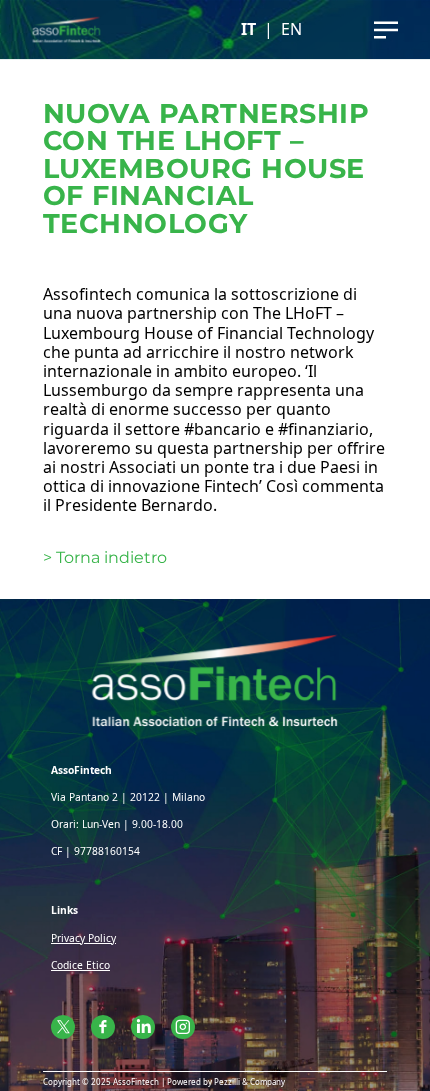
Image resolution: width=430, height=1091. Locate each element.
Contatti (215, 150)
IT (248, 29)
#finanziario (323, 429)
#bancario (222, 429)
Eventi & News (215, 115)
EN (291, 29)
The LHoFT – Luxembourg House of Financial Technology (208, 322)
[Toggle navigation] (386, 30)
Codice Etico (80, 965)
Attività (215, 79)
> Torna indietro (105, 557)
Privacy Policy (83, 938)
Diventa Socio (215, 185)
